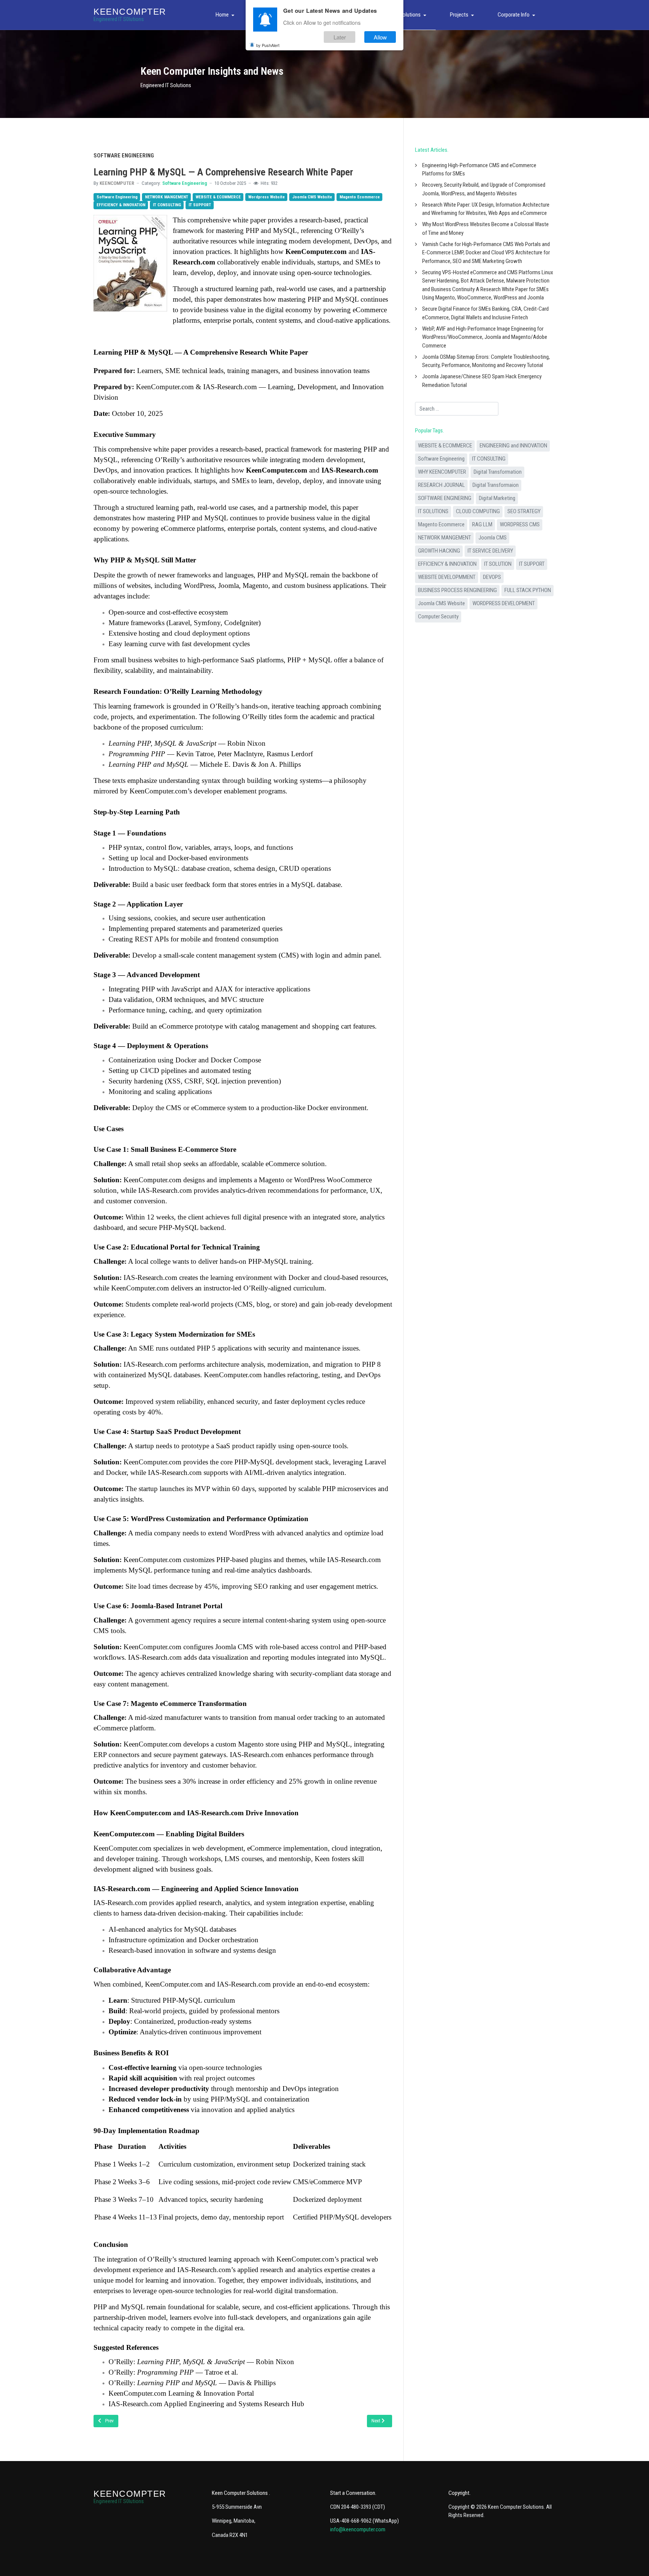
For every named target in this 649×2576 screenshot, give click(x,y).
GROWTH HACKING (439, 551)
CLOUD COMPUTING (478, 511)
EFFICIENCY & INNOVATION (121, 205)
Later (340, 37)
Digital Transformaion (496, 485)
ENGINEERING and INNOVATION (513, 446)
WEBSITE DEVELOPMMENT (447, 577)
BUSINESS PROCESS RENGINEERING (457, 590)
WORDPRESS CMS (520, 524)
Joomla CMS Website (312, 197)
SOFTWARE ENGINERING (445, 498)
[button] (226, 15)
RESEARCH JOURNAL (441, 485)
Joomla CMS (493, 538)
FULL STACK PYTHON (528, 590)
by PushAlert (268, 45)
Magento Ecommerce (360, 197)
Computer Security (438, 616)
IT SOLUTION (498, 564)
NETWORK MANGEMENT (167, 197)
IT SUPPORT (200, 205)
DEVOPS (492, 577)
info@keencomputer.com (358, 2529)
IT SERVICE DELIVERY (490, 551)
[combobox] (457, 409)
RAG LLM (482, 524)
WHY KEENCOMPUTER (442, 472)
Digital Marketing (497, 498)
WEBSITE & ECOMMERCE (218, 197)
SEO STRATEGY (524, 511)
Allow (380, 37)
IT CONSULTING (167, 205)
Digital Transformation (498, 472)
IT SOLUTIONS (433, 511)
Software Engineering (185, 183)
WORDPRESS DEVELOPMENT (504, 603)
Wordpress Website (266, 197)
